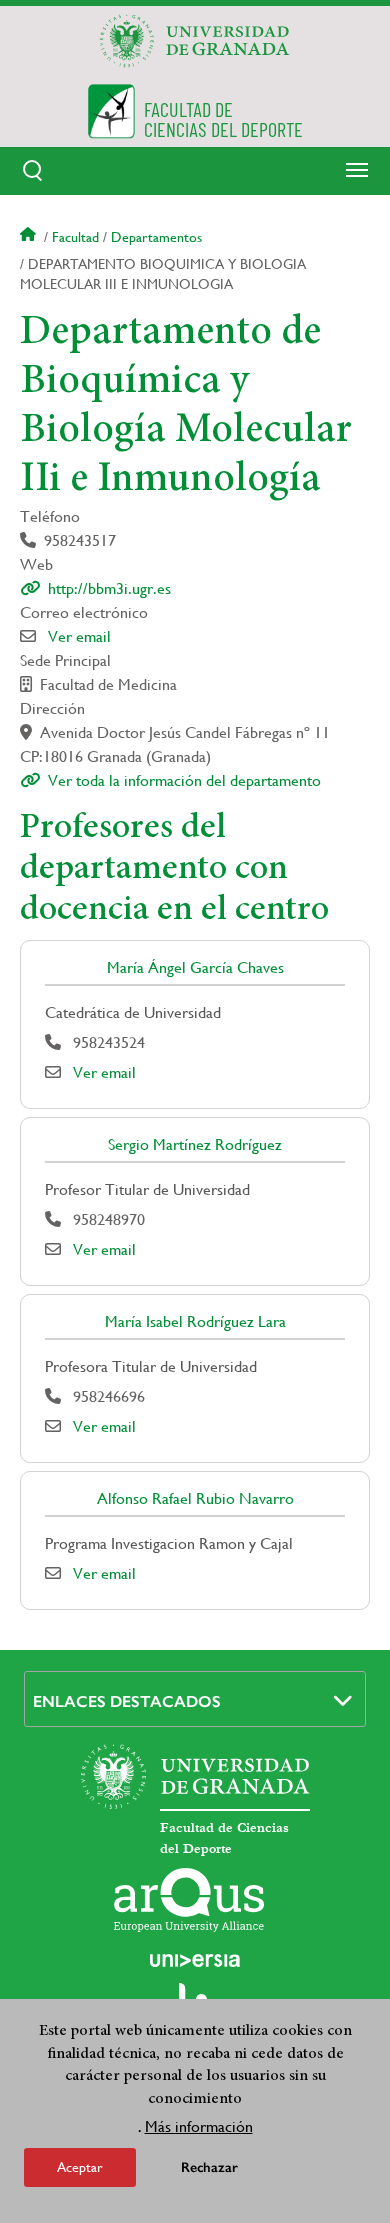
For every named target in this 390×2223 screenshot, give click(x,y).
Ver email (79, 636)
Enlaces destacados (127, 1701)
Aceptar (80, 2167)
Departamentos (156, 237)
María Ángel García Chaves (195, 967)
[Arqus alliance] (189, 1900)
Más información (199, 2126)
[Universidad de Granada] (195, 41)
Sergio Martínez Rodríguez (195, 1144)
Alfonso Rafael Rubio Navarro (195, 1498)
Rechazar (209, 2167)
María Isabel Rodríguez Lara (195, 1321)
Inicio (30, 237)
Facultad (75, 237)
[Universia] (195, 1960)
